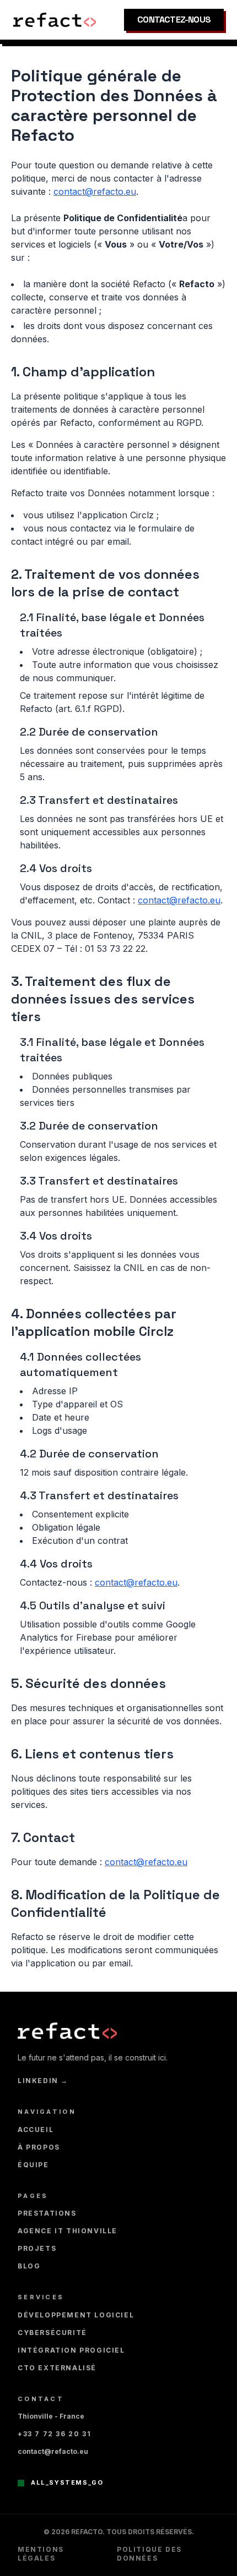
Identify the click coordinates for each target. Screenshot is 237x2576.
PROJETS (37, 2248)
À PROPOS (39, 2147)
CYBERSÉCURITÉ (52, 2333)
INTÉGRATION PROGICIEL (71, 2350)
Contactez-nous (174, 20)
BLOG (29, 2266)
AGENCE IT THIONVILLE (68, 2231)
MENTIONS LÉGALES (41, 2554)
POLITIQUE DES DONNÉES (149, 2554)
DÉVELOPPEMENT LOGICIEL (76, 2315)
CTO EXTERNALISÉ (57, 2368)
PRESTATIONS (47, 2213)
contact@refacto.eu (95, 191)
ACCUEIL (36, 2130)
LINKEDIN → (43, 2081)
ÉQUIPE (33, 2165)
